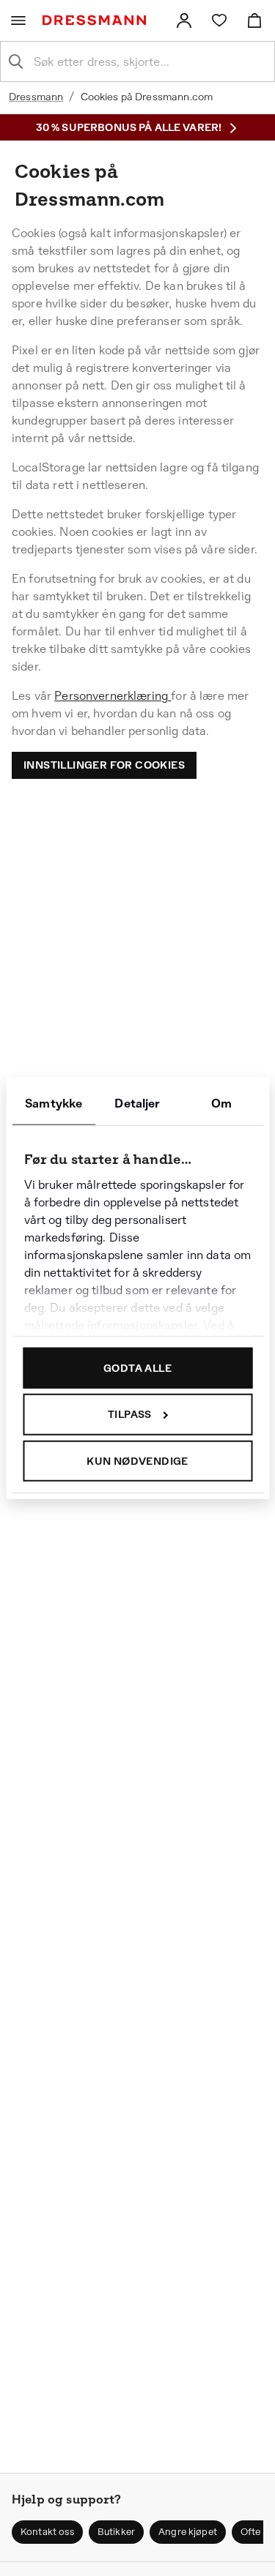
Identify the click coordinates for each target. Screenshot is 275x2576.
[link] (184, 20)
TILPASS (130, 1414)
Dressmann (36, 97)
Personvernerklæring (113, 696)
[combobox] (149, 61)
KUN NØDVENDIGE (137, 1460)
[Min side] (184, 20)
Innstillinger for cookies (104, 765)
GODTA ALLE (137, 1367)
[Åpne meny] (18, 20)
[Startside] (97, 20)
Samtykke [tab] (54, 1103)
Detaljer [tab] (137, 1103)
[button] (47, 2532)
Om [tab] (221, 1103)
